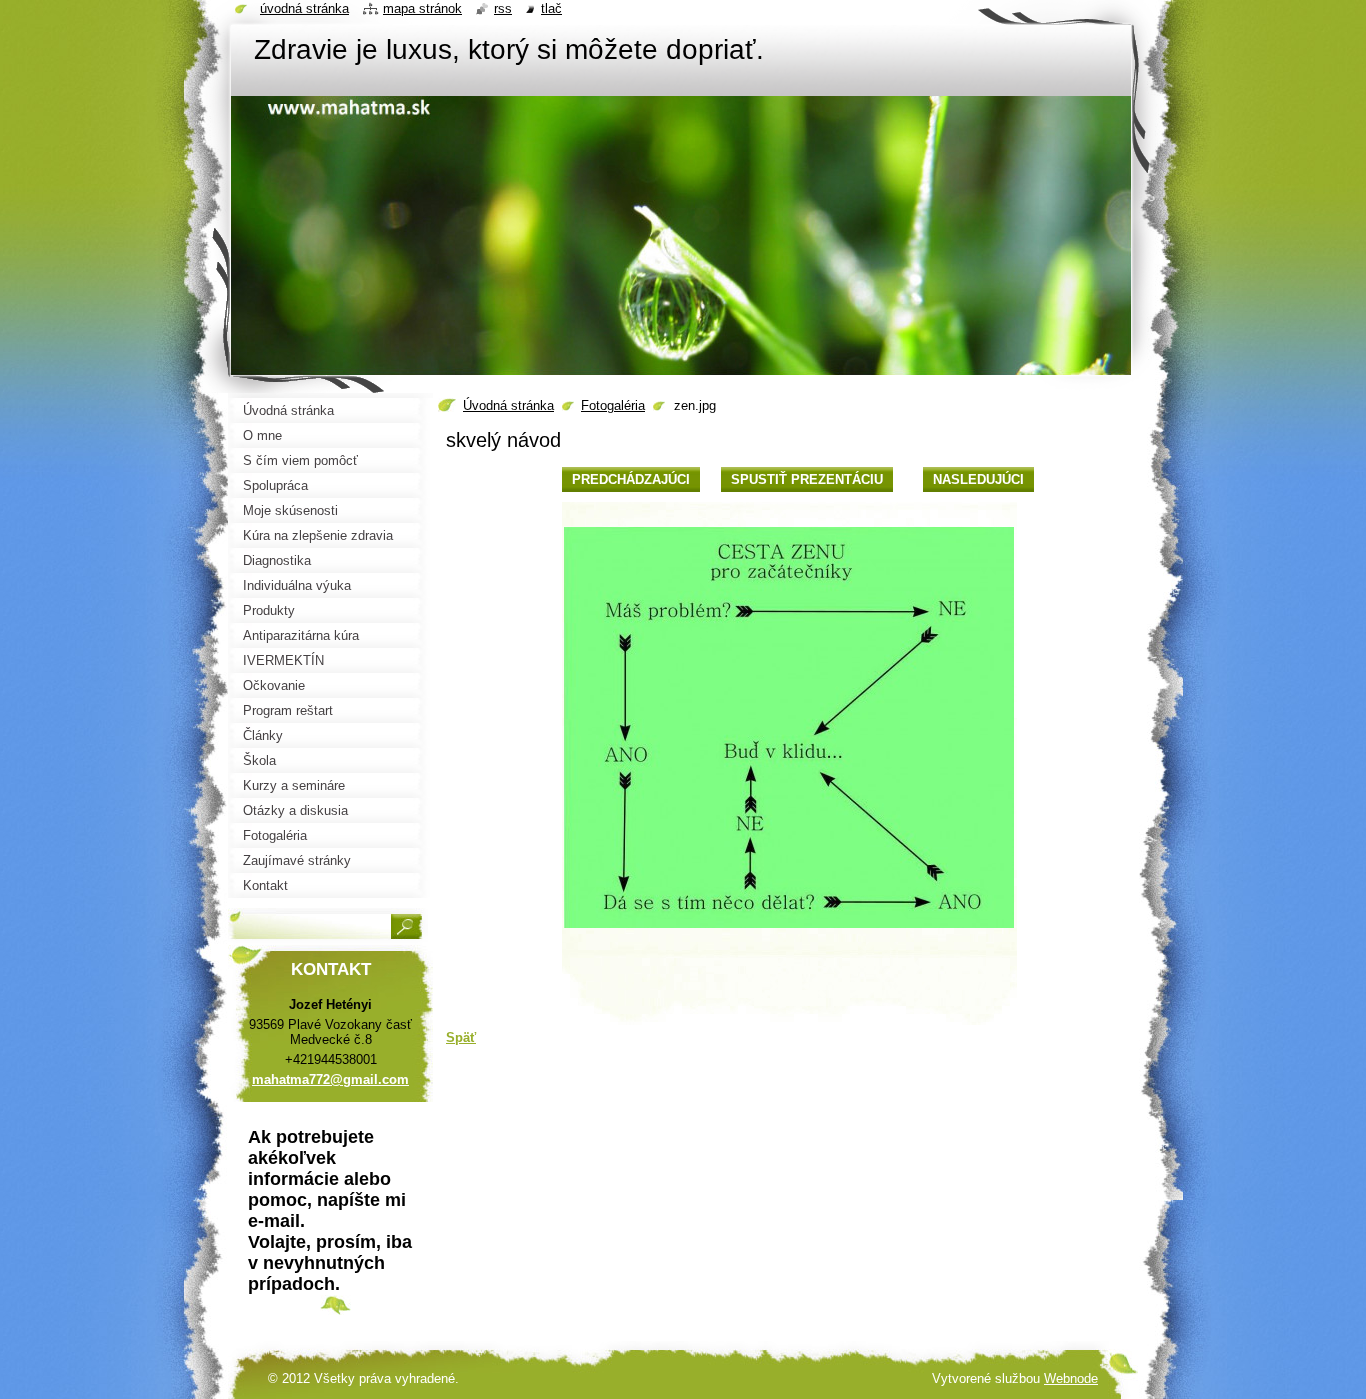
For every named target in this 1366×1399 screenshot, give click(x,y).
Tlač (551, 8)
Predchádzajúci (631, 479)
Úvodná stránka (508, 405)
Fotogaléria (613, 405)
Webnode (1071, 1378)
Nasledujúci (978, 479)
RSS (503, 8)
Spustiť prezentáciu (807, 479)
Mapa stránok (422, 8)
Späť (461, 1037)
